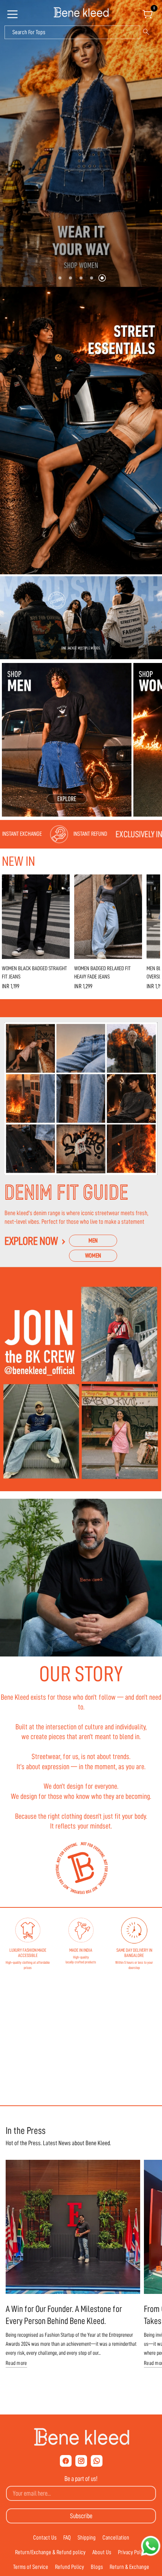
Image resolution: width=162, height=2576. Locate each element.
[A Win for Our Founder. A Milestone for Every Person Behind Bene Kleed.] (73, 2227)
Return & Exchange (129, 2567)
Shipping (87, 2538)
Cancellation (116, 2538)
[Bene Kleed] (81, 2437)
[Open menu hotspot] (14, 17)
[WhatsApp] (97, 2461)
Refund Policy (70, 2567)
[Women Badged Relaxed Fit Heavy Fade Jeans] (108, 917)
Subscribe (81, 2516)
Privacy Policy (132, 2552)
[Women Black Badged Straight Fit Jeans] (36, 917)
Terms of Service (31, 2567)
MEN (93, 1241)
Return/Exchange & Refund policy (50, 2552)
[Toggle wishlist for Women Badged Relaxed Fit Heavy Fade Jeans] (135, 882)
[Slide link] (81, 143)
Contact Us (45, 2538)
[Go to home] (81, 13)
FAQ (67, 2538)
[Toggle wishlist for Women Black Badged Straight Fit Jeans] (63, 882)
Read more (16, 2363)
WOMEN (93, 1256)
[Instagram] (81, 2461)
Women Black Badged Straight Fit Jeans (34, 973)
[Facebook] (66, 2461)
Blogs (97, 2567)
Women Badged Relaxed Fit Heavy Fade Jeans (102, 973)
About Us (102, 2552)
